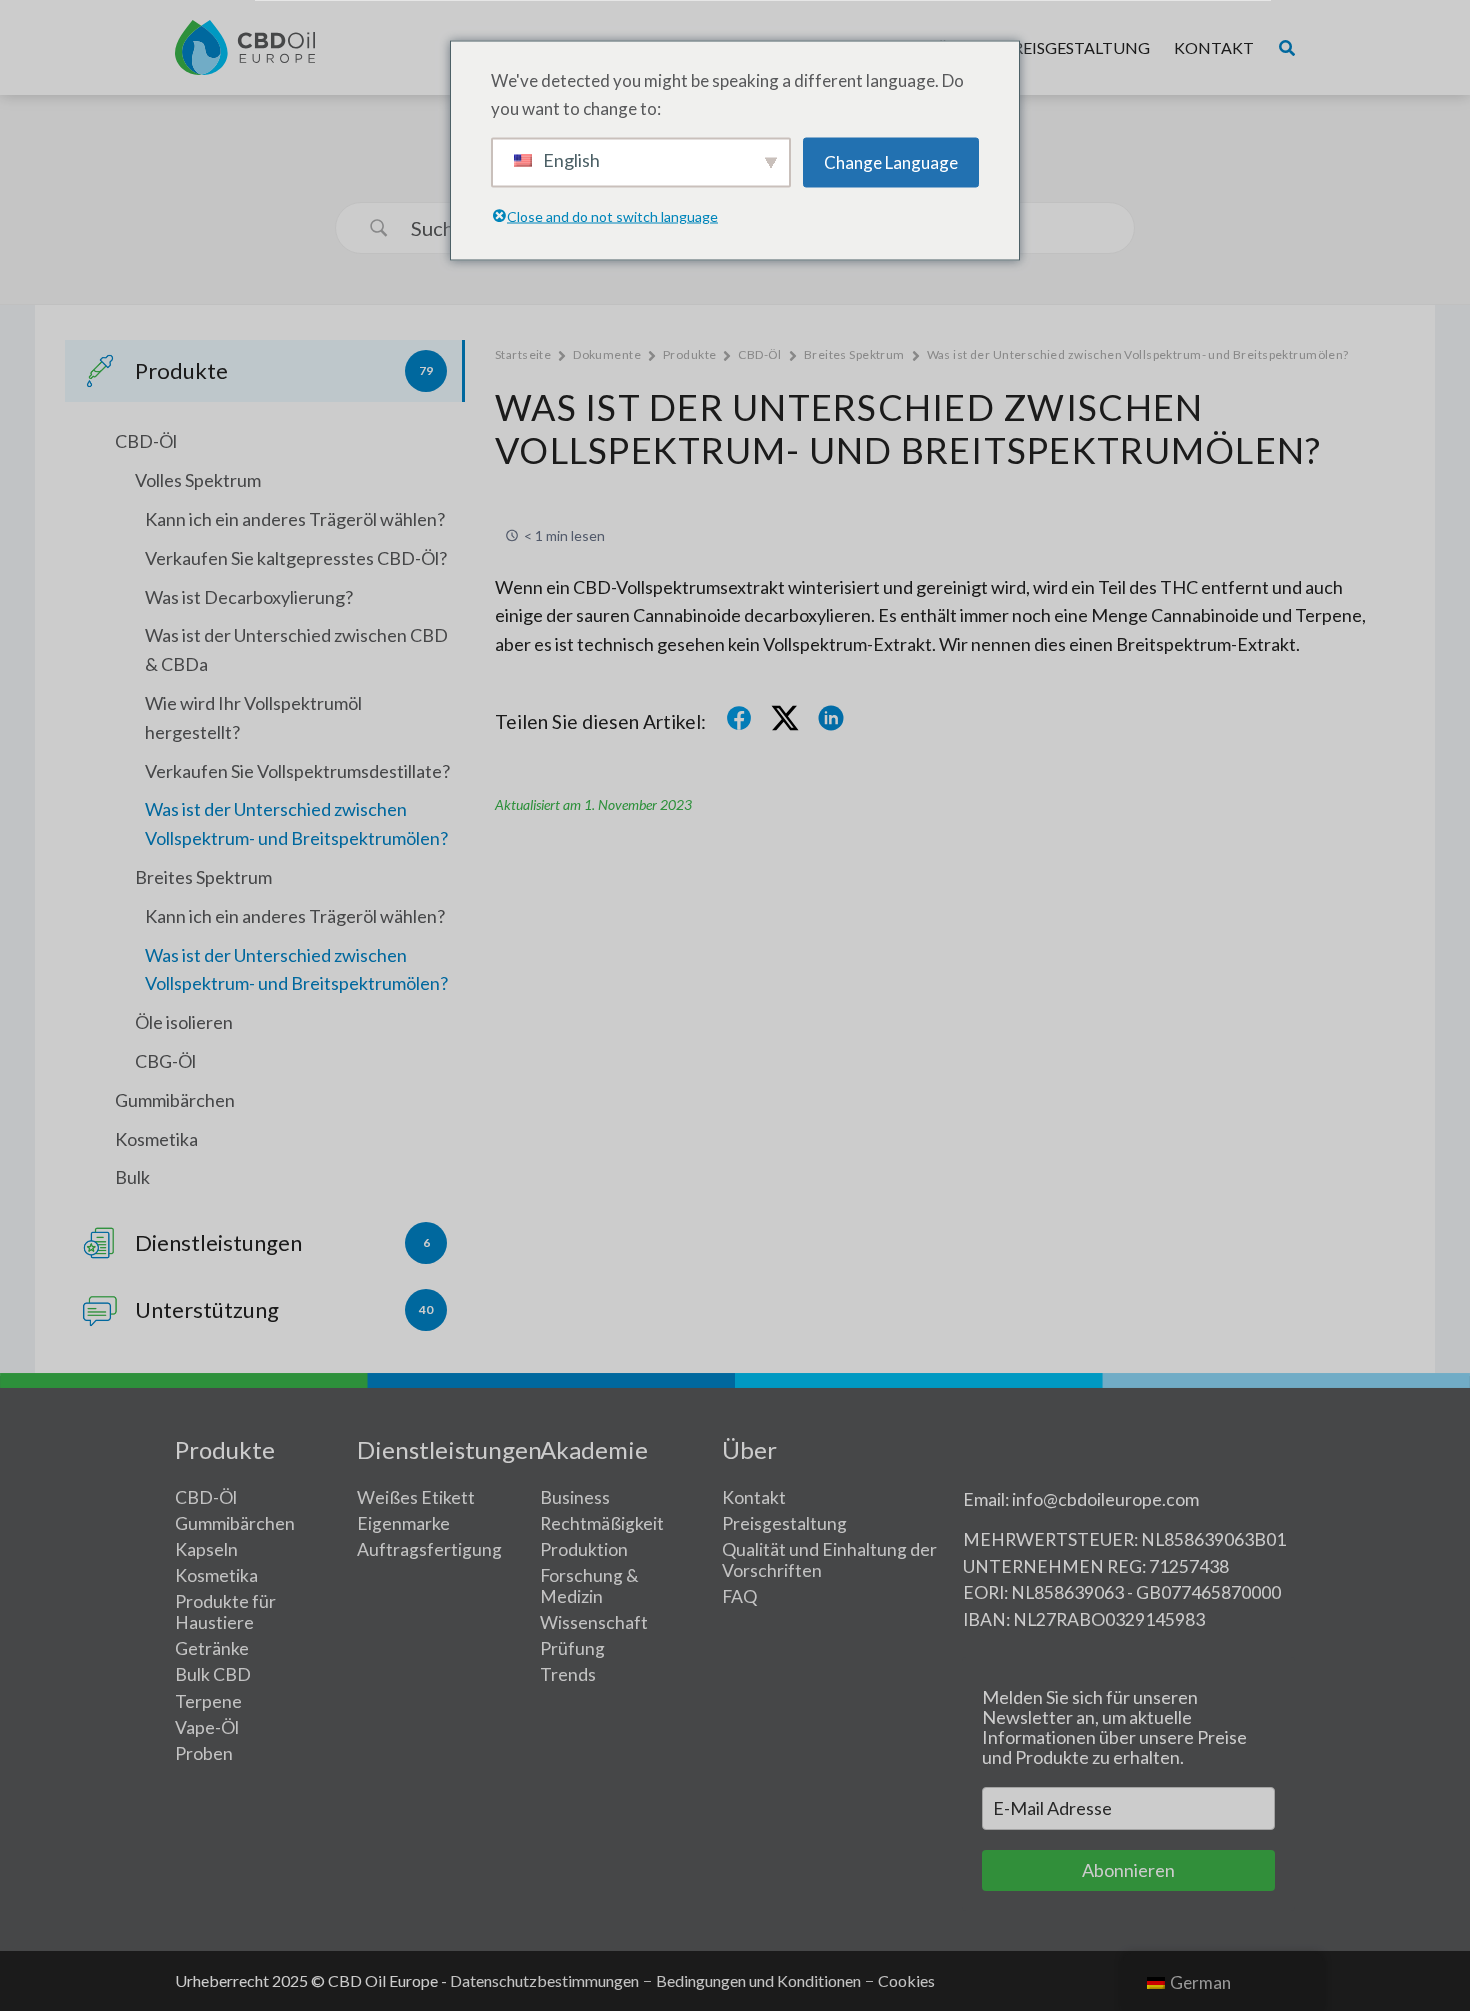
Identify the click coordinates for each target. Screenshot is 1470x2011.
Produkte (689, 354)
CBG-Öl (165, 1061)
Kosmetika (156, 1139)
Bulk (132, 1177)
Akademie (594, 1449)
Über (749, 1449)
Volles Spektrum (198, 480)
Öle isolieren (184, 1022)
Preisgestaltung (1076, 47)
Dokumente (607, 354)
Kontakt (1214, 47)
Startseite (523, 354)
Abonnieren (1128, 1870)
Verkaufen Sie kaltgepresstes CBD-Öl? (296, 558)
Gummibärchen (175, 1100)
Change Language (891, 161)
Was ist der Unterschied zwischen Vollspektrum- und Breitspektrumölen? (296, 823)
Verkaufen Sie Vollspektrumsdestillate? (297, 771)
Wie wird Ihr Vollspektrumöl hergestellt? (253, 717)
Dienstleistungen (449, 1449)
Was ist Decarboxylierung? (249, 597)
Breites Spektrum (203, 877)
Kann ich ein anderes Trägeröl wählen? (295, 519)
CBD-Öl (146, 441)
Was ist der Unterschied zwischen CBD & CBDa (296, 649)
